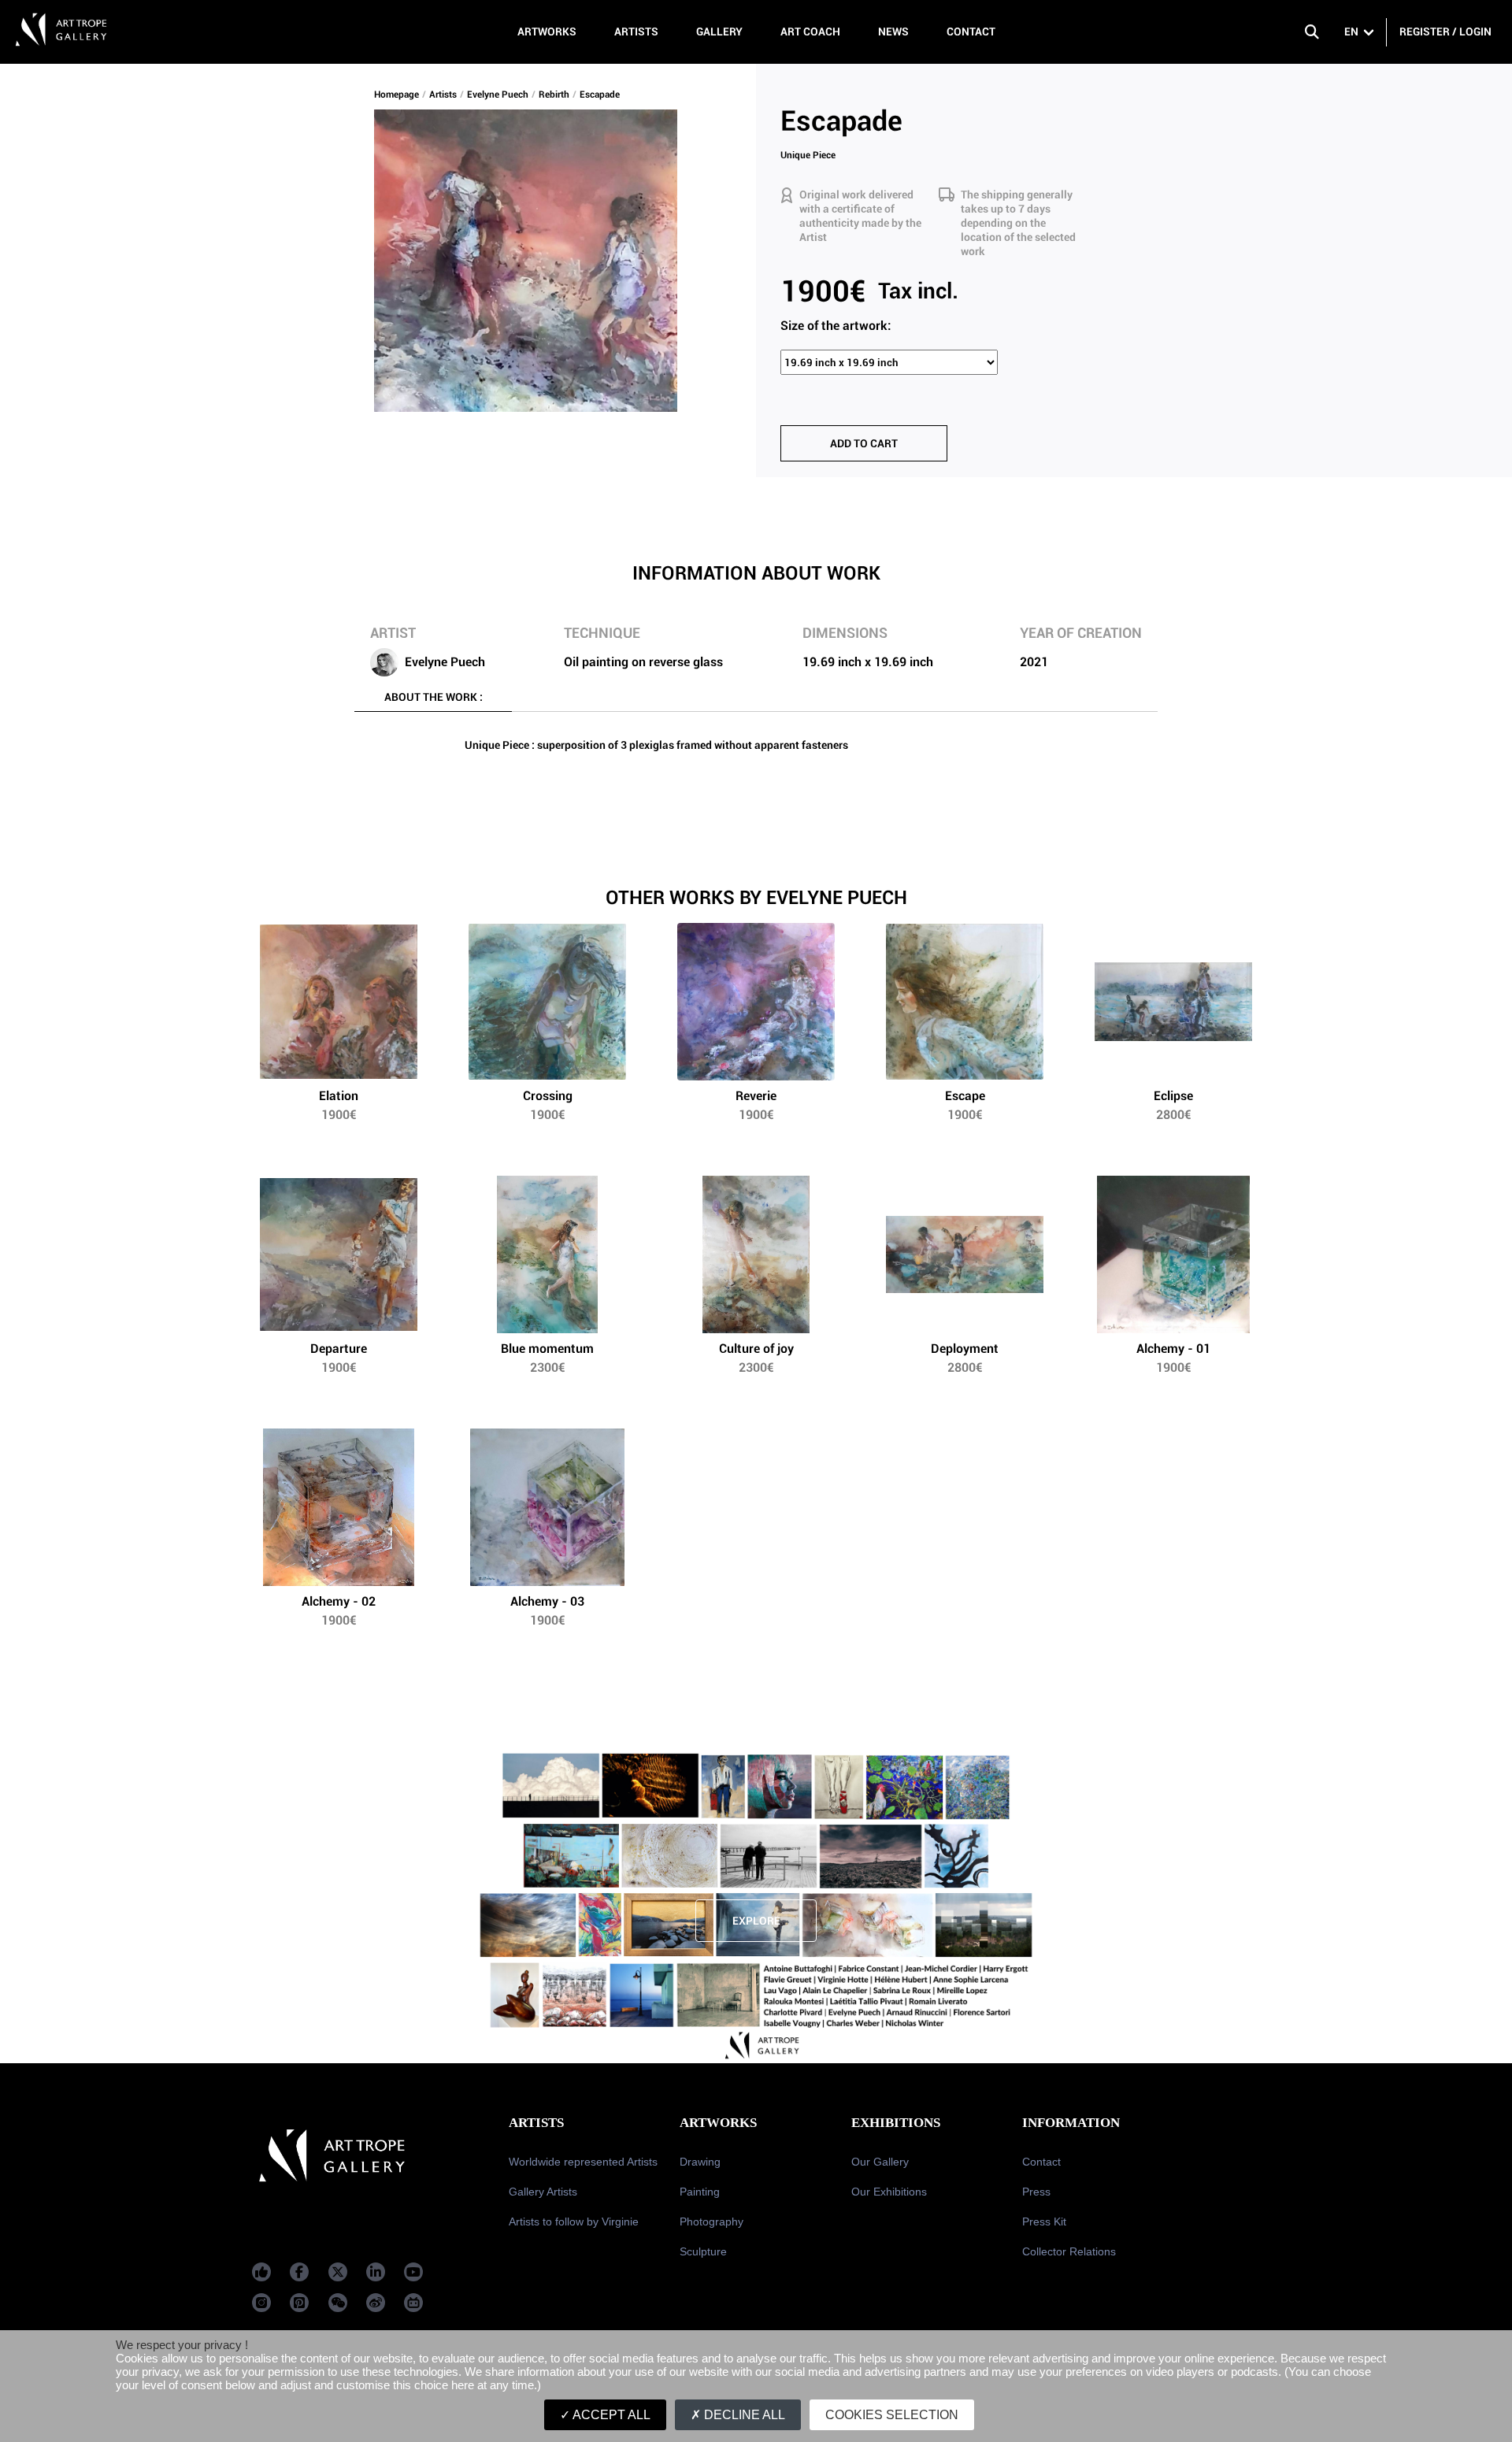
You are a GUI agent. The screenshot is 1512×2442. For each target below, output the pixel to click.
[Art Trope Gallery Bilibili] (413, 2303)
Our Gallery (880, 2162)
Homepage (397, 94)
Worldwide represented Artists (583, 2162)
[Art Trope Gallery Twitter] (338, 2272)
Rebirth (554, 94)
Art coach (810, 31)
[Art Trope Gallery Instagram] (261, 2303)
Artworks (547, 31)
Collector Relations (1069, 2251)
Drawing (700, 2162)
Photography (712, 2222)
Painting (700, 2192)
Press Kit (1044, 2222)
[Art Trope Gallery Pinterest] (299, 2303)
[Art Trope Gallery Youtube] (413, 2272)
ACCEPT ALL (610, 2415)
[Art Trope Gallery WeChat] (338, 2303)
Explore (756, 1921)
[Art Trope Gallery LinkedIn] (376, 2272)
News (893, 31)
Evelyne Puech (498, 94)
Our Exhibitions (889, 2192)
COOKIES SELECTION (892, 2415)
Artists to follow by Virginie (574, 2222)
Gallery (719, 31)
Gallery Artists (543, 2192)
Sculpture (703, 2251)
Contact (971, 31)
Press (1036, 2192)
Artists (636, 31)
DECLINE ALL (743, 2415)
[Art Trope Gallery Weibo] (376, 2303)
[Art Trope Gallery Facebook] (261, 2272)
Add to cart (864, 443)
